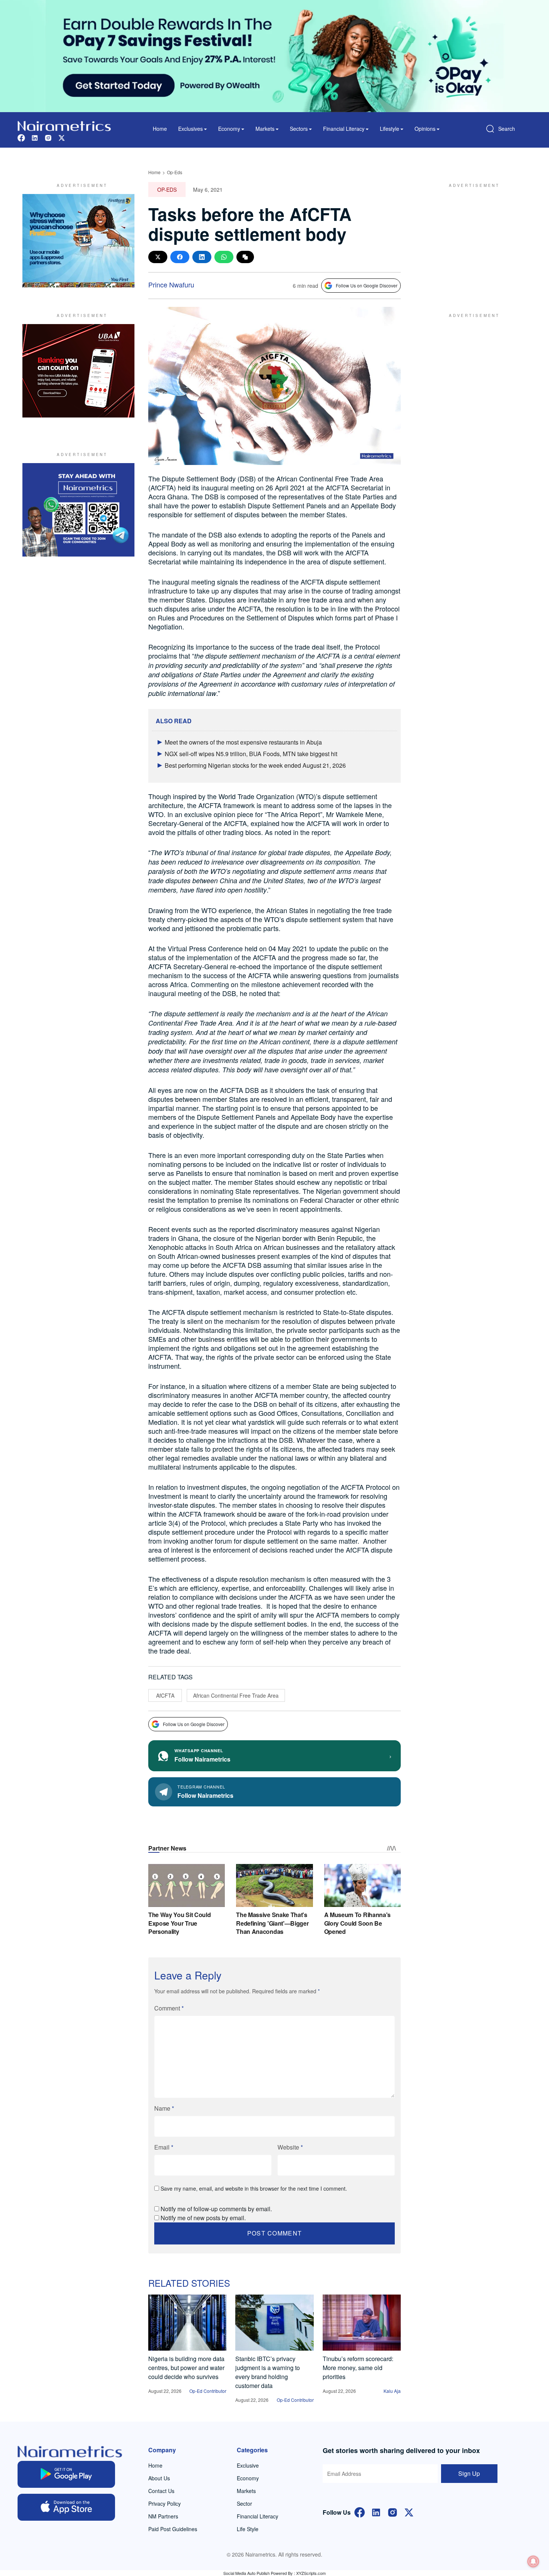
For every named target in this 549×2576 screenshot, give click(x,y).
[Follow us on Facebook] (21, 137)
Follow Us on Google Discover (367, 285)
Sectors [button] (299, 129)
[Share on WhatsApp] (224, 257)
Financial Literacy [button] (344, 129)
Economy (248, 2478)
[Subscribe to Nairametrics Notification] (533, 2561)
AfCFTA (165, 1695)
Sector (244, 2503)
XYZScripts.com (311, 2573)
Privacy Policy (165, 2503)
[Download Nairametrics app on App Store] (66, 2507)
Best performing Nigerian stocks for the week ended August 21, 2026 (255, 765)
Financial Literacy (258, 2516)
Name (164, 2108)
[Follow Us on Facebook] (360, 2512)
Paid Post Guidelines (173, 2529)
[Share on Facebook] (180, 257)
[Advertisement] (471, 241)
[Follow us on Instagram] (48, 137)
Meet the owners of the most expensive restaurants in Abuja (243, 742)
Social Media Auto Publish (246, 2573)
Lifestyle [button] (390, 129)
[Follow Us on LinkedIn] (376, 2512)
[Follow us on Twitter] (62, 137)
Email (164, 2147)
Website (290, 2147)
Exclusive (248, 2465)
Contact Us (161, 2491)
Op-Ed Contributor (208, 2391)
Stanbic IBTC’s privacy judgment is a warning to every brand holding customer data (268, 2372)
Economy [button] (229, 129)
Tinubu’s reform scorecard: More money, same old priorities (358, 2368)
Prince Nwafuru (171, 284)
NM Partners (163, 2516)
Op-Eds (175, 172)
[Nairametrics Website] (64, 125)
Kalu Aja (392, 2391)
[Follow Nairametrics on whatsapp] (78, 510)
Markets (246, 2491)
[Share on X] (158, 257)
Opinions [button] (425, 129)
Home (160, 129)
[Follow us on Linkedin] (35, 137)
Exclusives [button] (190, 129)
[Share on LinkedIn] (202, 257)
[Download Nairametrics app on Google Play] (66, 2474)
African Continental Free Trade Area (236, 1695)
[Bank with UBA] (78, 371)
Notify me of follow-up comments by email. (216, 2209)
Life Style (248, 2529)
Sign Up (469, 2473)
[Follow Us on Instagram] (393, 2512)
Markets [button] (265, 129)
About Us (159, 2478)
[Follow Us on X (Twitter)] (409, 2512)
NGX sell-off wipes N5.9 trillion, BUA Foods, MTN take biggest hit (251, 754)
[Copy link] (245, 257)
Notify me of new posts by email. (203, 2218)
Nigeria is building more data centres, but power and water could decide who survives (186, 2368)
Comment (169, 2008)
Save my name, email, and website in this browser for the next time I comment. (254, 2188)
